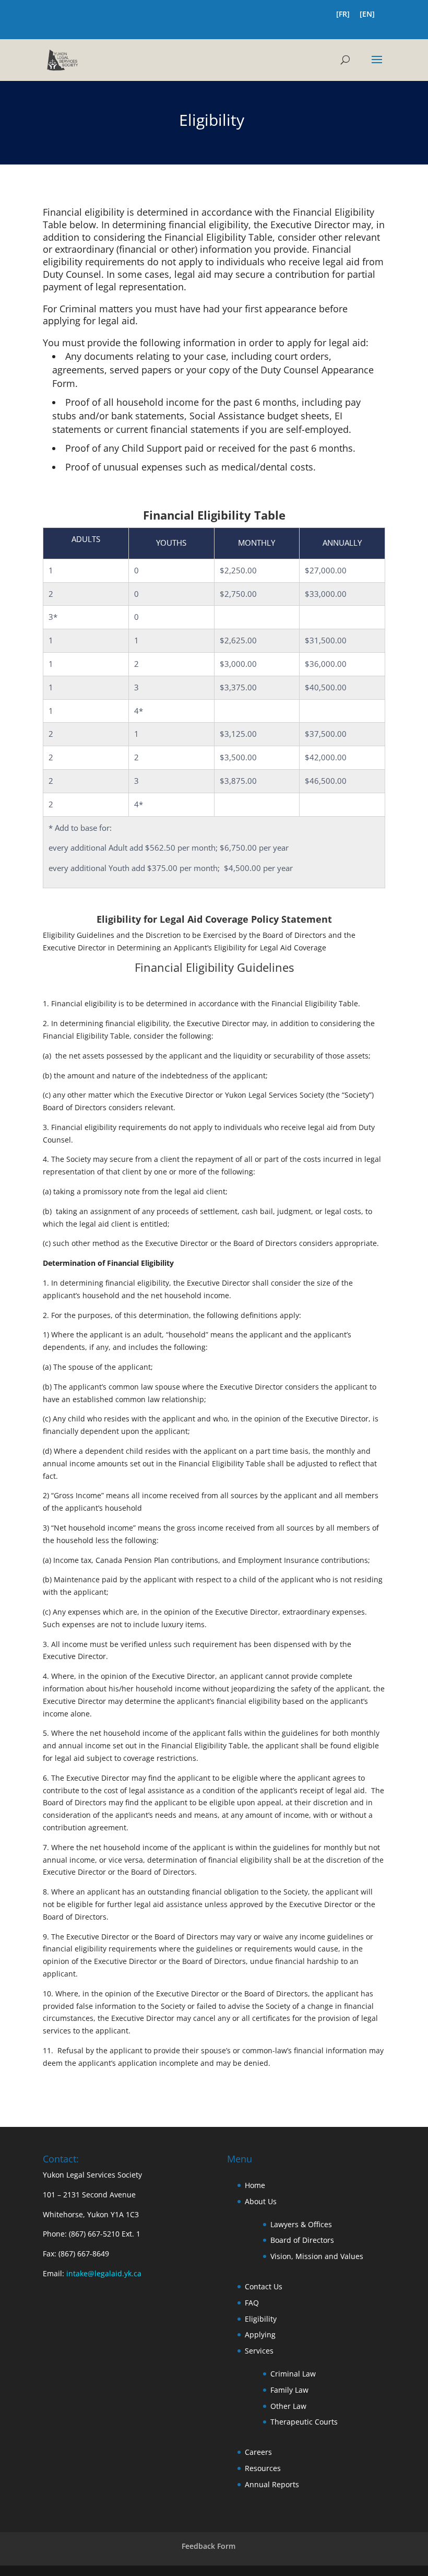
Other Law (288, 2406)
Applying (260, 2334)
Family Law (289, 2390)
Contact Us (264, 2286)
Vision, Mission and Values (317, 2256)
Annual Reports (272, 2484)
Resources (263, 2468)
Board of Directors (302, 2240)
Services (259, 2351)
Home (255, 2185)
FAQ (252, 2303)
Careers (258, 2452)
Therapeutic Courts (304, 2422)
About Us (261, 2201)
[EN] (367, 15)
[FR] (343, 15)
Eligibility (261, 2319)
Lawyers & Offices (301, 2224)
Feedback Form (209, 2546)
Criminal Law (293, 2374)
